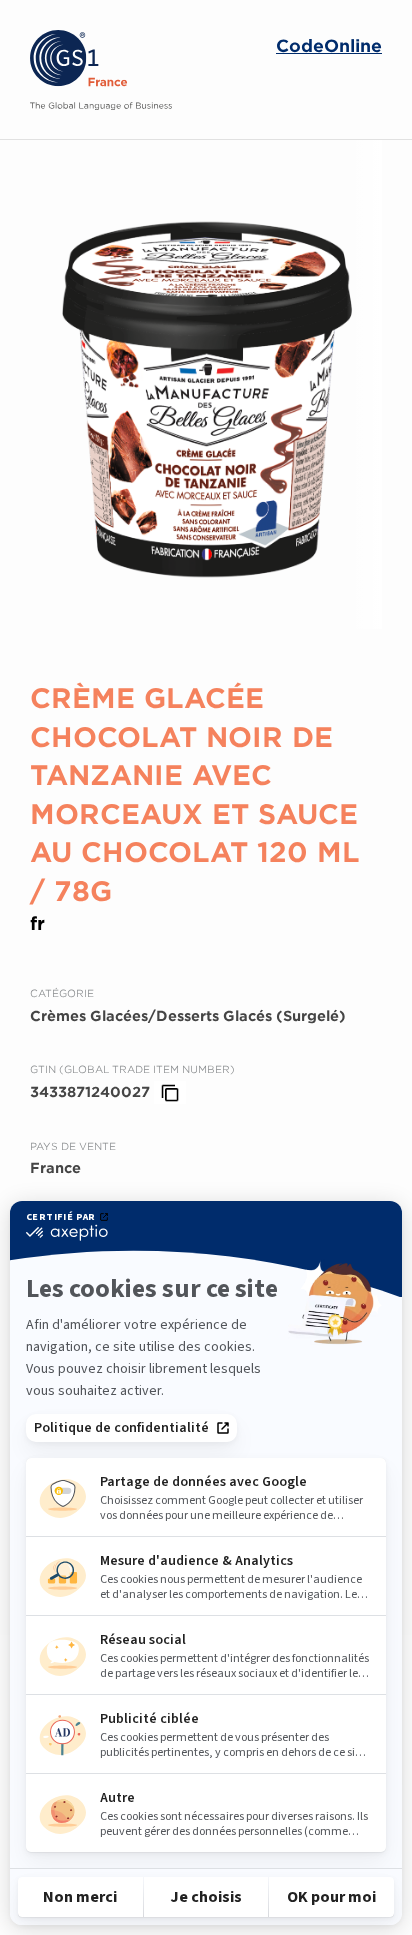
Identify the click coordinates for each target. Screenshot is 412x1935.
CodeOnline (329, 46)
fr (37, 923)
